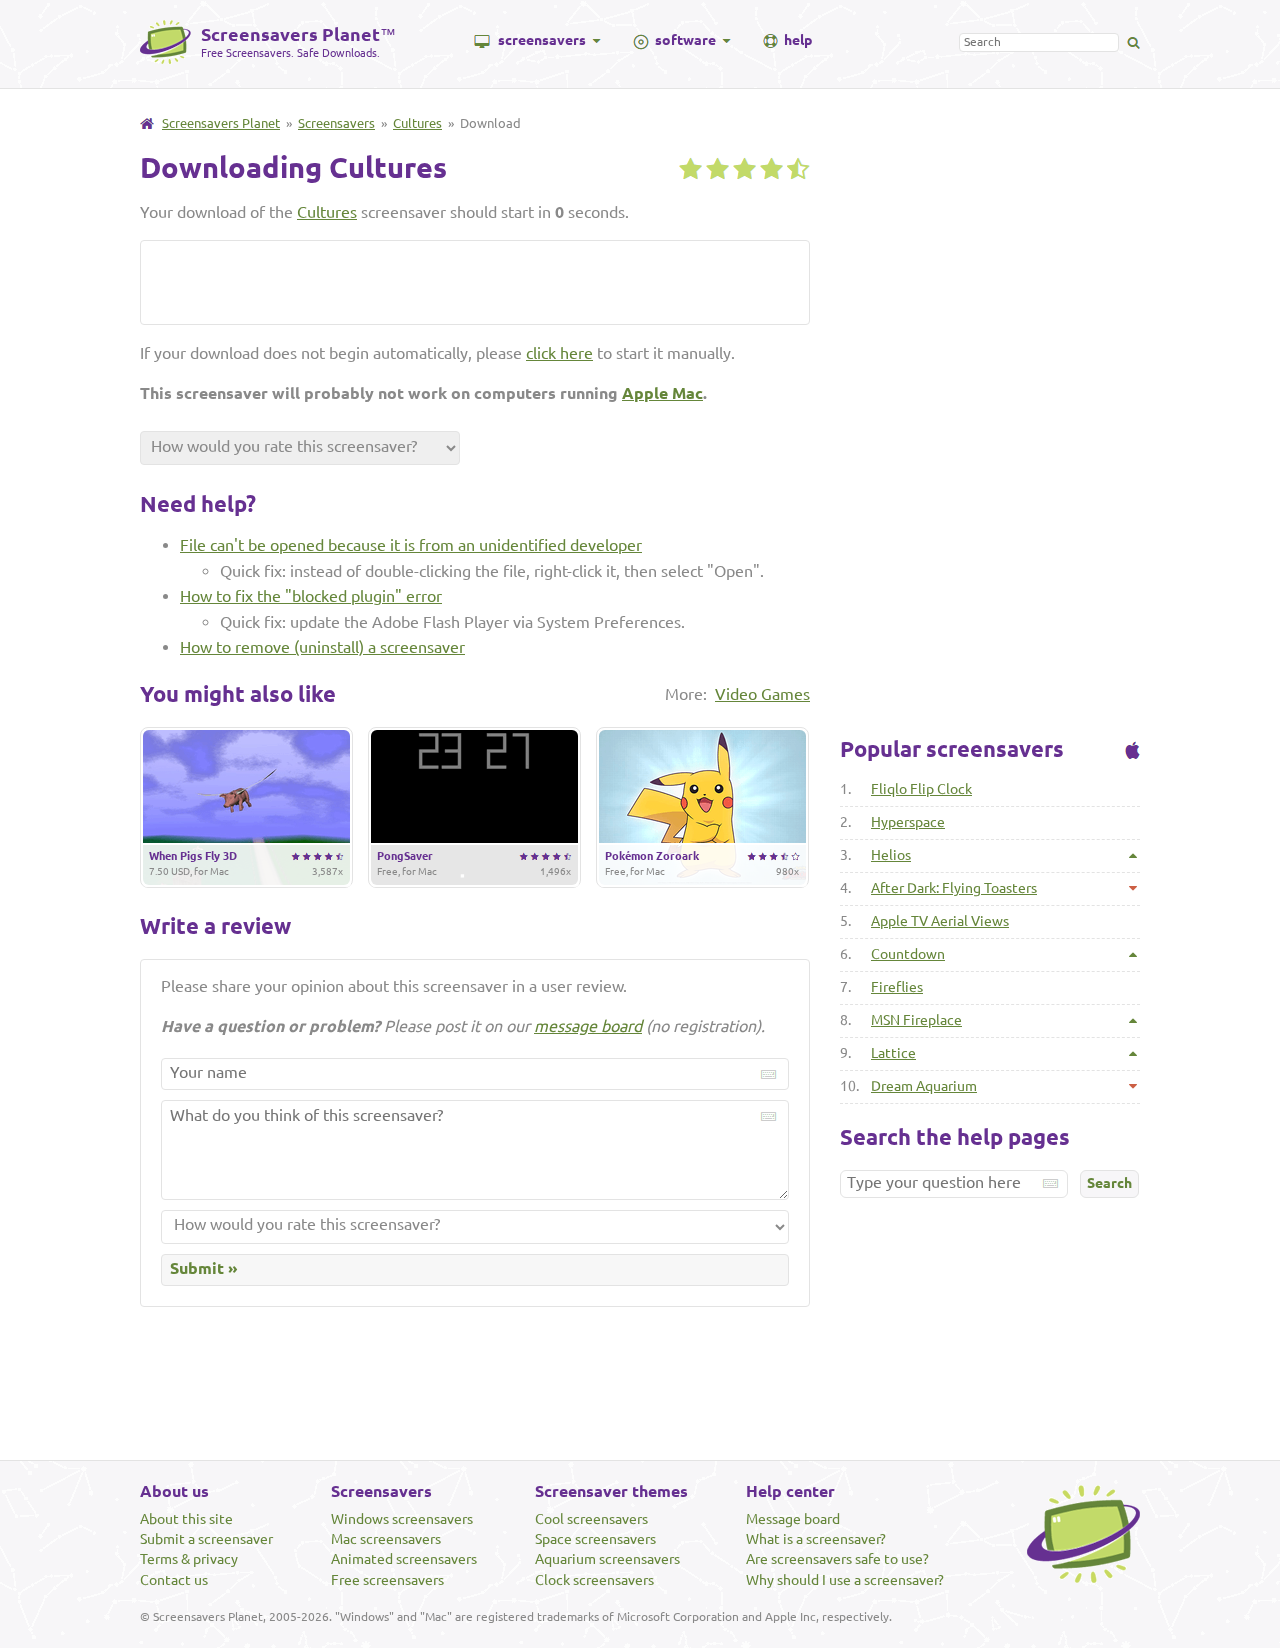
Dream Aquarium (924, 1086)
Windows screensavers (402, 1519)
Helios (891, 855)
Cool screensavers (591, 1519)
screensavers (542, 40)
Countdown (908, 954)
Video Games (762, 694)
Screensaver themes (611, 1491)
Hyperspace (908, 822)
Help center (790, 1491)
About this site (186, 1519)
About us (174, 1491)
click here (559, 353)
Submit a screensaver (206, 1539)
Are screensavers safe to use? (837, 1559)
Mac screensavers (386, 1539)
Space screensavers (595, 1539)
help (798, 40)
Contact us (174, 1580)
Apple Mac (662, 393)
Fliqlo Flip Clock (921, 789)
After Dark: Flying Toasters (954, 888)
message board (588, 1026)
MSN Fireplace (916, 1020)
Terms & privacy (189, 1559)
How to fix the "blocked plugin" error (311, 596)
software (685, 40)
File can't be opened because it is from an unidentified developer (411, 545)
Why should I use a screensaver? (845, 1580)
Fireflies (897, 987)
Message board (793, 1519)
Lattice (893, 1053)
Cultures (417, 123)
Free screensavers (387, 1580)
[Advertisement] (385, 281)
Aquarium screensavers (607, 1559)
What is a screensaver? (816, 1539)
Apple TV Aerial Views (940, 921)
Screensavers (336, 123)
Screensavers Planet (221, 123)
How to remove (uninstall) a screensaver (322, 647)
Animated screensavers (404, 1559)
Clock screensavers (594, 1580)
